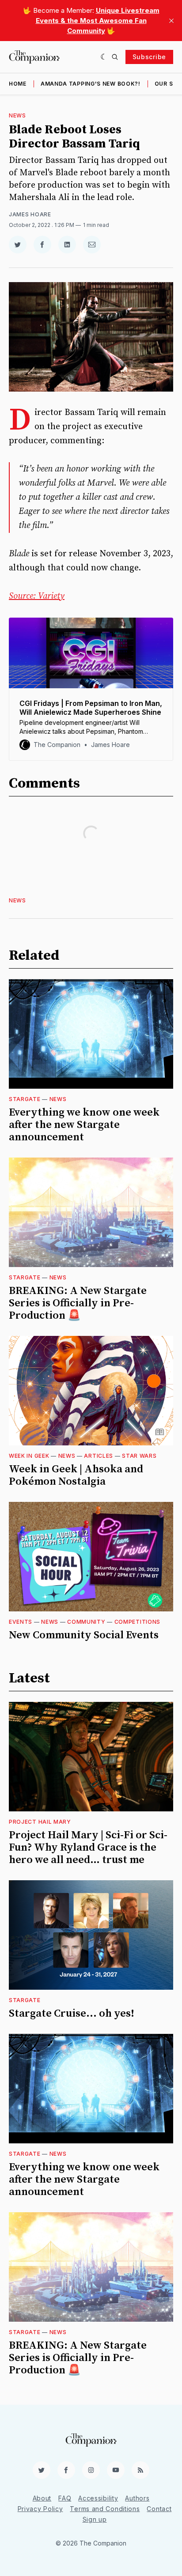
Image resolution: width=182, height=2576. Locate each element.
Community (86, 1622)
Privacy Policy (40, 2509)
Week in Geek (29, 1456)
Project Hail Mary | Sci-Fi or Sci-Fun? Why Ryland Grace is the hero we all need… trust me (88, 1848)
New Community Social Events (84, 1635)
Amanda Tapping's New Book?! (91, 84)
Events (21, 1622)
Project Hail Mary (40, 1822)
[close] (171, 21)
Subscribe (149, 57)
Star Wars (139, 1456)
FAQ (65, 2498)
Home (18, 84)
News (17, 115)
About (42, 2498)
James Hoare (30, 214)
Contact (159, 2509)
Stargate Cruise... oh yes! (72, 2014)
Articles (99, 1456)
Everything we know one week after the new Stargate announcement (84, 1125)
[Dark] (104, 57)
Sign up (95, 2519)
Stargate (25, 1099)
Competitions (137, 1622)
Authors (137, 2498)
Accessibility (98, 2498)
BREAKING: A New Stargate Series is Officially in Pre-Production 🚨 (78, 1303)
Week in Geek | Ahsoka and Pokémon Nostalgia (76, 1475)
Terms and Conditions (105, 2509)
